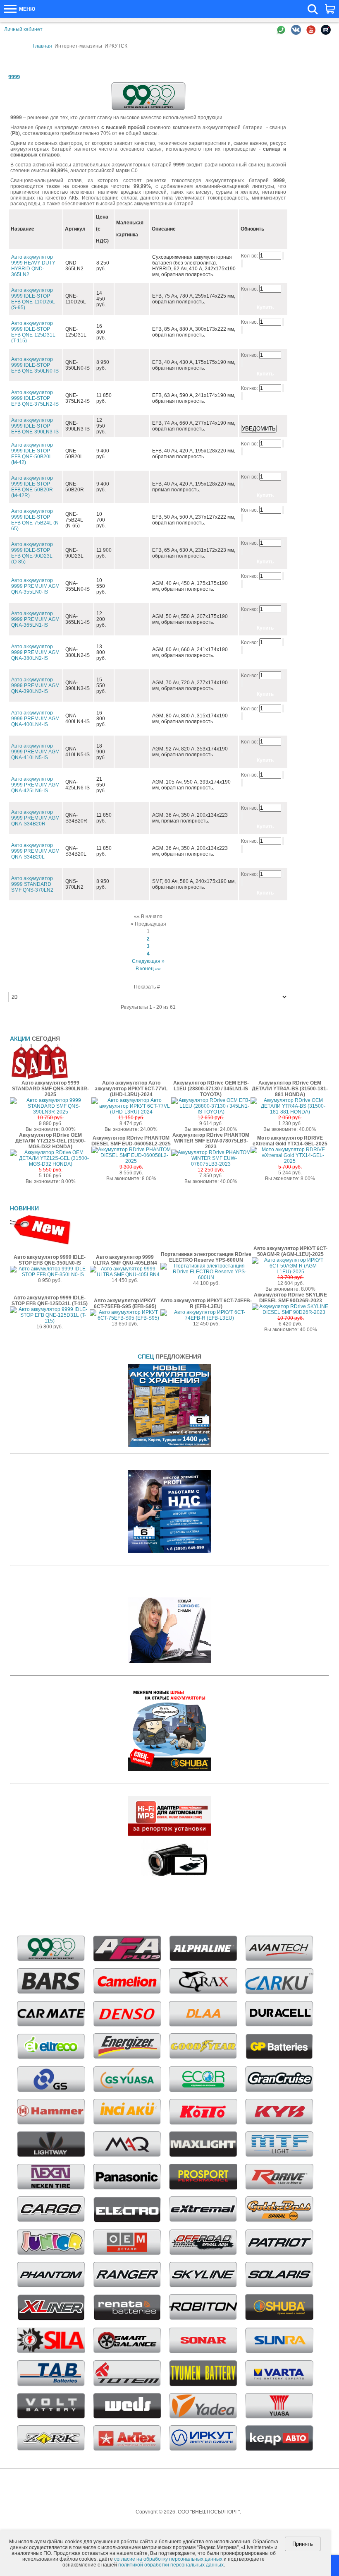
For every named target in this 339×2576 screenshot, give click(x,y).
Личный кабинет (23, 29)
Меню (26, 9)
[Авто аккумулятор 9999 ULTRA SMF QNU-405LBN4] (125, 1275)
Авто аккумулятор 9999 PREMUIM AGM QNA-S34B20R (35, 818)
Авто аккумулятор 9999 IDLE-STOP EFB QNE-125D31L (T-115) (33, 332)
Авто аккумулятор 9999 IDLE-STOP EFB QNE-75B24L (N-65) (36, 520)
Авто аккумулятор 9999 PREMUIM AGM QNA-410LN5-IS (35, 752)
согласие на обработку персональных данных (168, 2559)
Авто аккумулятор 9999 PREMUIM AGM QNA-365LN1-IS (35, 619)
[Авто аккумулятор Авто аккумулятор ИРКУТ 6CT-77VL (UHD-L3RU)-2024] (131, 1112)
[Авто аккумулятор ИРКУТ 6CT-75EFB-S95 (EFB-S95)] (125, 1318)
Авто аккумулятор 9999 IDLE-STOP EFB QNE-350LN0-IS (35, 365)
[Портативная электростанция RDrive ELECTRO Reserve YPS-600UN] (206, 1277)
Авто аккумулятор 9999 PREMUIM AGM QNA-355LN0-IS (35, 586)
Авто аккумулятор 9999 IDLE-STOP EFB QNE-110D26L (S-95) (33, 299)
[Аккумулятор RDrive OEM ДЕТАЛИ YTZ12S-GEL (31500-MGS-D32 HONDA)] (51, 1164)
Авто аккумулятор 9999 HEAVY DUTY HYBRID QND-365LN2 (33, 266)
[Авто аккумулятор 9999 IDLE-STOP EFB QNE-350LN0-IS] (50, 1275)
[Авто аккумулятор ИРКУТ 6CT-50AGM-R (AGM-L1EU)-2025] (290, 1272)
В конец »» (148, 969)
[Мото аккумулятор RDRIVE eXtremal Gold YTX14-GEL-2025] (290, 1161)
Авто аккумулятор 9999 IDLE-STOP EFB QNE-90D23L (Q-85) (32, 553)
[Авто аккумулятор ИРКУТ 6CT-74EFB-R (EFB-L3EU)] (206, 1318)
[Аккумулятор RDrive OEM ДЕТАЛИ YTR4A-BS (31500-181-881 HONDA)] (290, 1112)
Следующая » (148, 961)
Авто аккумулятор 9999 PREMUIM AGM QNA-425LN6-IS (35, 785)
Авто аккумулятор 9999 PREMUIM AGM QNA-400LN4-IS (35, 719)
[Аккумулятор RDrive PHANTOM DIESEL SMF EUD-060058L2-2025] (131, 1161)
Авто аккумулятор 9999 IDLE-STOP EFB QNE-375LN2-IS (35, 398)
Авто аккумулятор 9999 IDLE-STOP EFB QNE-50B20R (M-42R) (32, 487)
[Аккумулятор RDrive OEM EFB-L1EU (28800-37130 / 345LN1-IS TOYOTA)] (211, 1112)
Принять (303, 2544)
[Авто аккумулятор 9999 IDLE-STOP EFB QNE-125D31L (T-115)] (50, 1321)
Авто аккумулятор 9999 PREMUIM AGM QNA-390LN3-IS (35, 685)
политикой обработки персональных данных (171, 2565)
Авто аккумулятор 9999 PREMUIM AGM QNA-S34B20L (35, 851)
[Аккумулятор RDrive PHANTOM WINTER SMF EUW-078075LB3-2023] (211, 1164)
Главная (42, 46)
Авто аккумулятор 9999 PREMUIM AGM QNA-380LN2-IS (35, 652)
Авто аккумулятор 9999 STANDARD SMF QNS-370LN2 (32, 884)
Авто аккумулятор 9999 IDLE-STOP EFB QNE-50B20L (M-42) (32, 454)
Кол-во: (250, 256)
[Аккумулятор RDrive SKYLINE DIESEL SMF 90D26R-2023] (290, 1312)
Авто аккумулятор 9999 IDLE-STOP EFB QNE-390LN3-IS (35, 426)
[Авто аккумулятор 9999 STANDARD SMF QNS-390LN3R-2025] (51, 1112)
